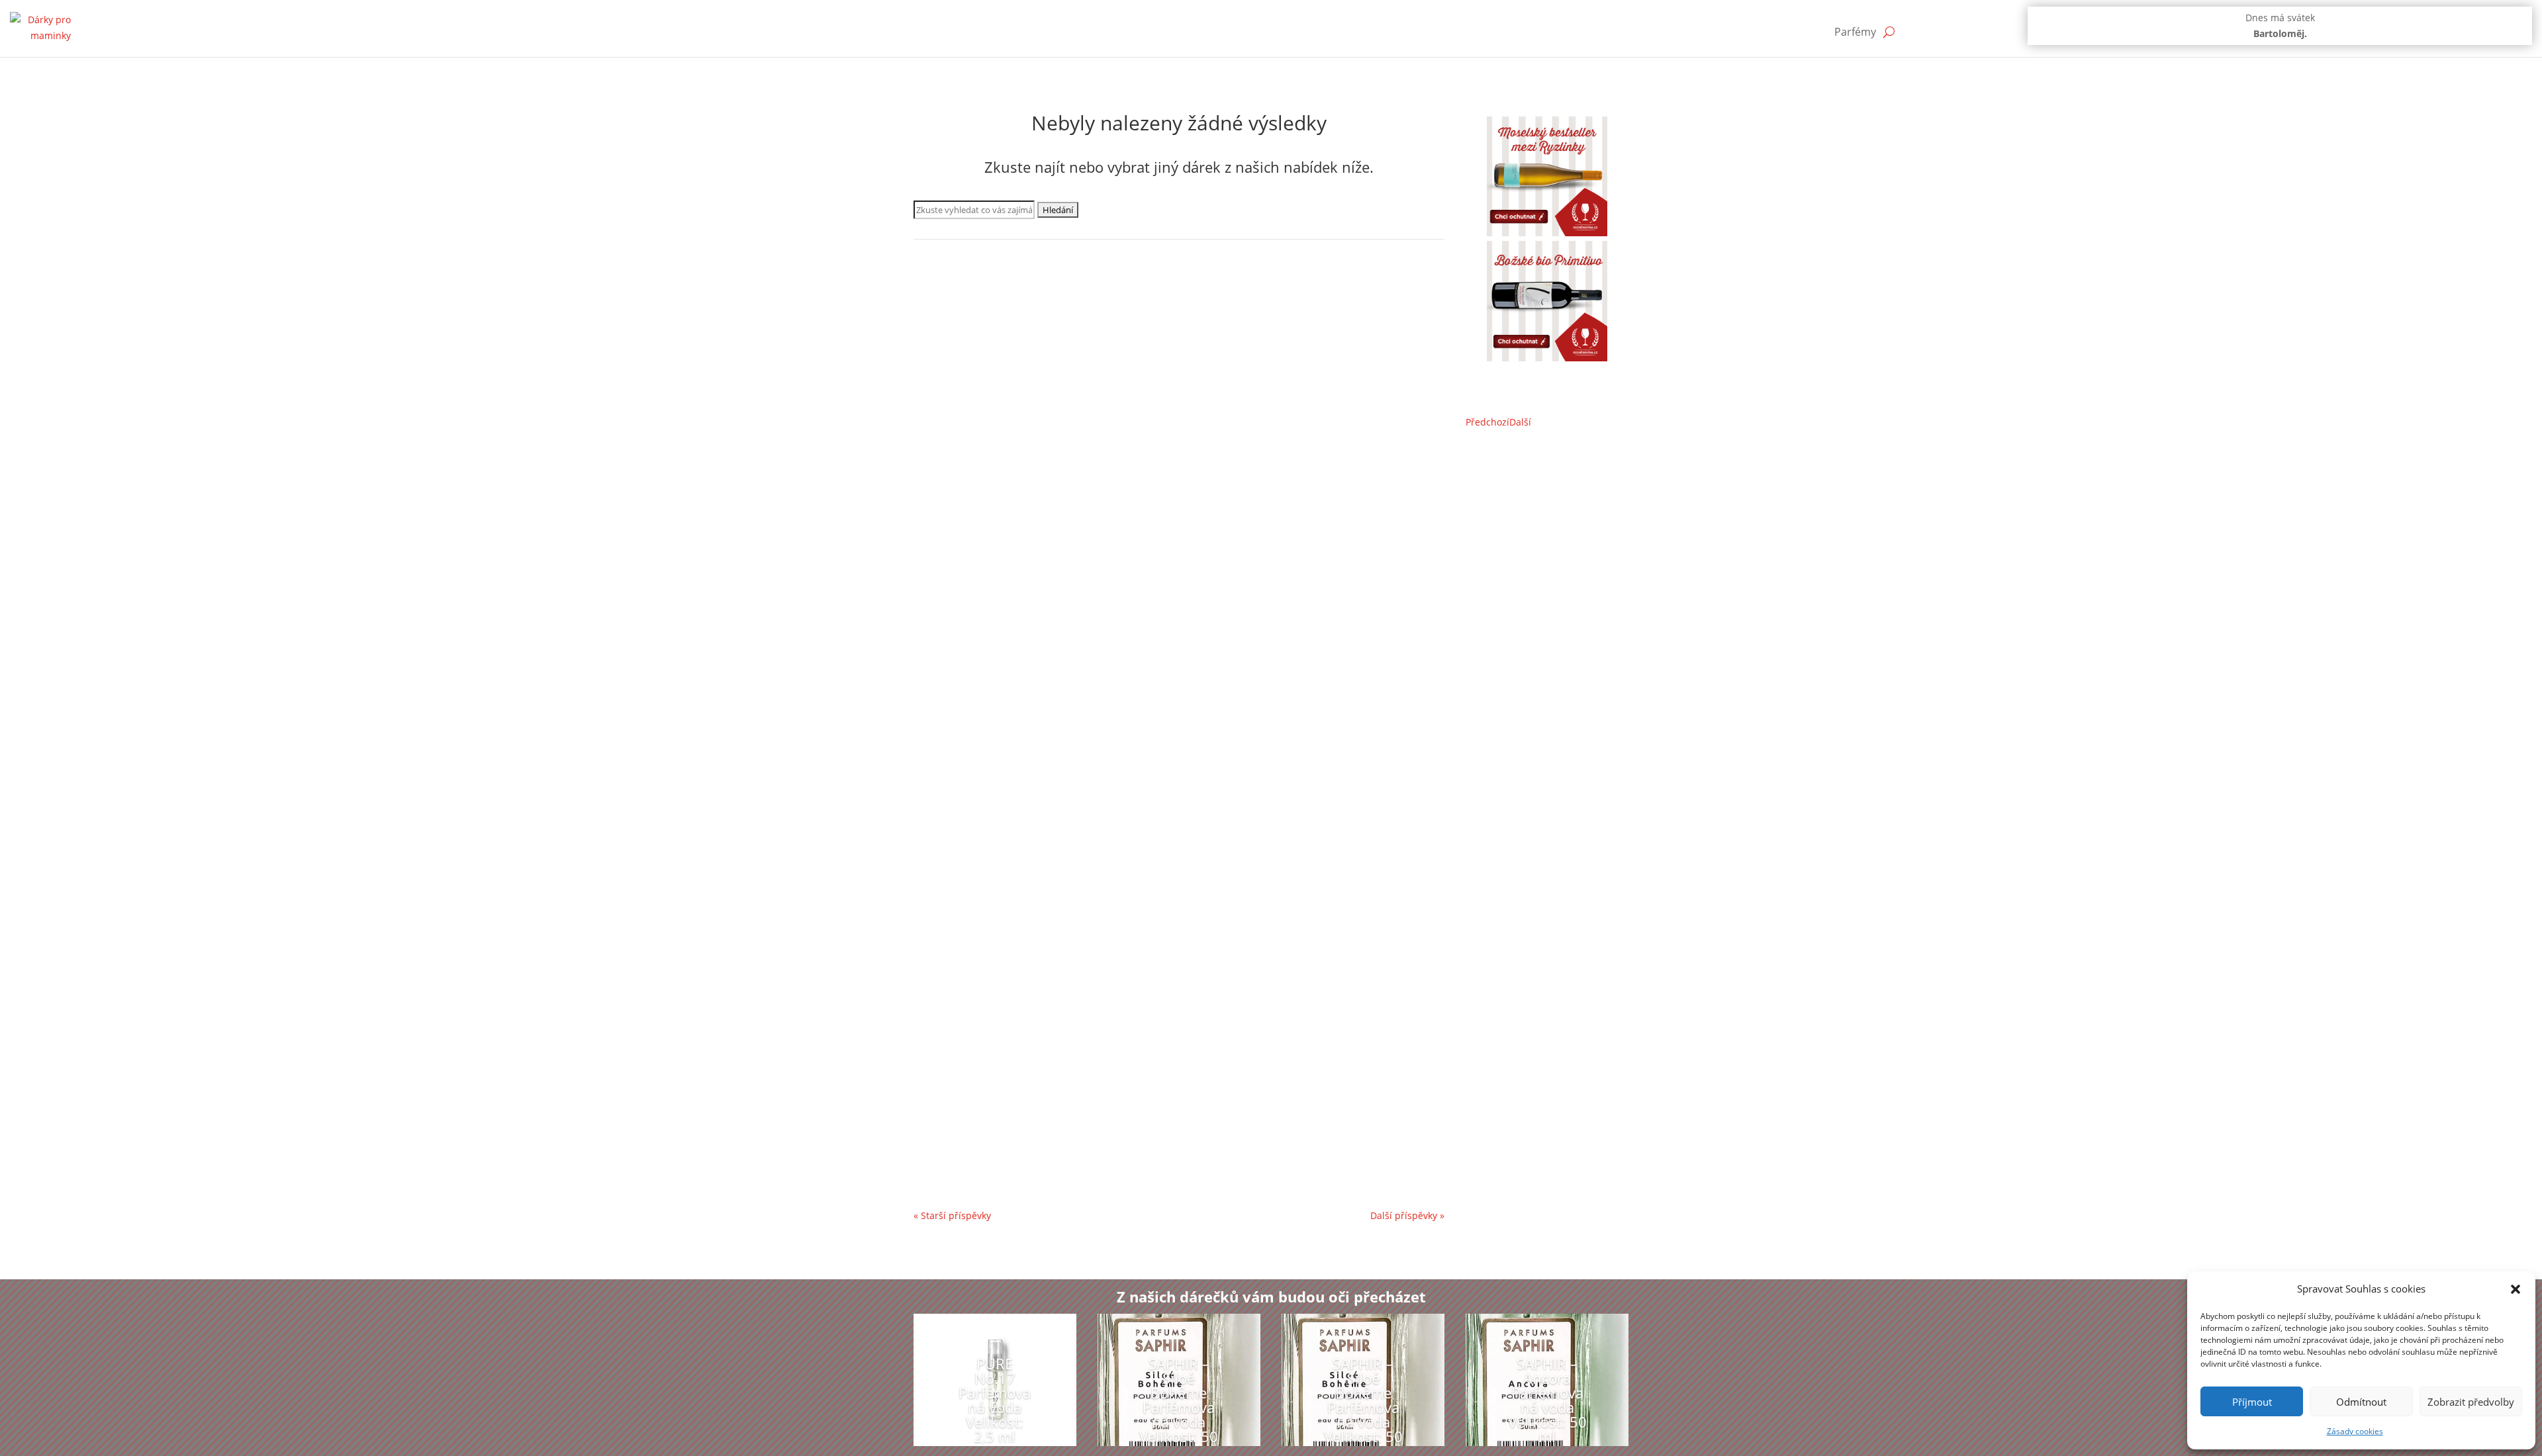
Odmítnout (2361, 1402)
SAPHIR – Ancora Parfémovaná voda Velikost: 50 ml (1547, 1400)
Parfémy (1855, 32)
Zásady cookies (2355, 1431)
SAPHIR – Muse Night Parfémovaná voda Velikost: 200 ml (1085, 790)
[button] (2516, 1289)
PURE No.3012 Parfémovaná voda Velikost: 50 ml (1063, 632)
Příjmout (2252, 1402)
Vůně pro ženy (1127, 335)
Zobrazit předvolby (2471, 1402)
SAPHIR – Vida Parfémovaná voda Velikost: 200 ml (1065, 474)
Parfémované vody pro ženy (988, 335)
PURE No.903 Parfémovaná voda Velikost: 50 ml (1059, 1107)
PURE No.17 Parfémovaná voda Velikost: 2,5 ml (995, 1400)
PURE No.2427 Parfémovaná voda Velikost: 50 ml (1063, 948)
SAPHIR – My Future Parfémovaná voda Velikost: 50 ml (1077, 315)
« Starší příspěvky (952, 1215)
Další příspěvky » (1407, 1215)
